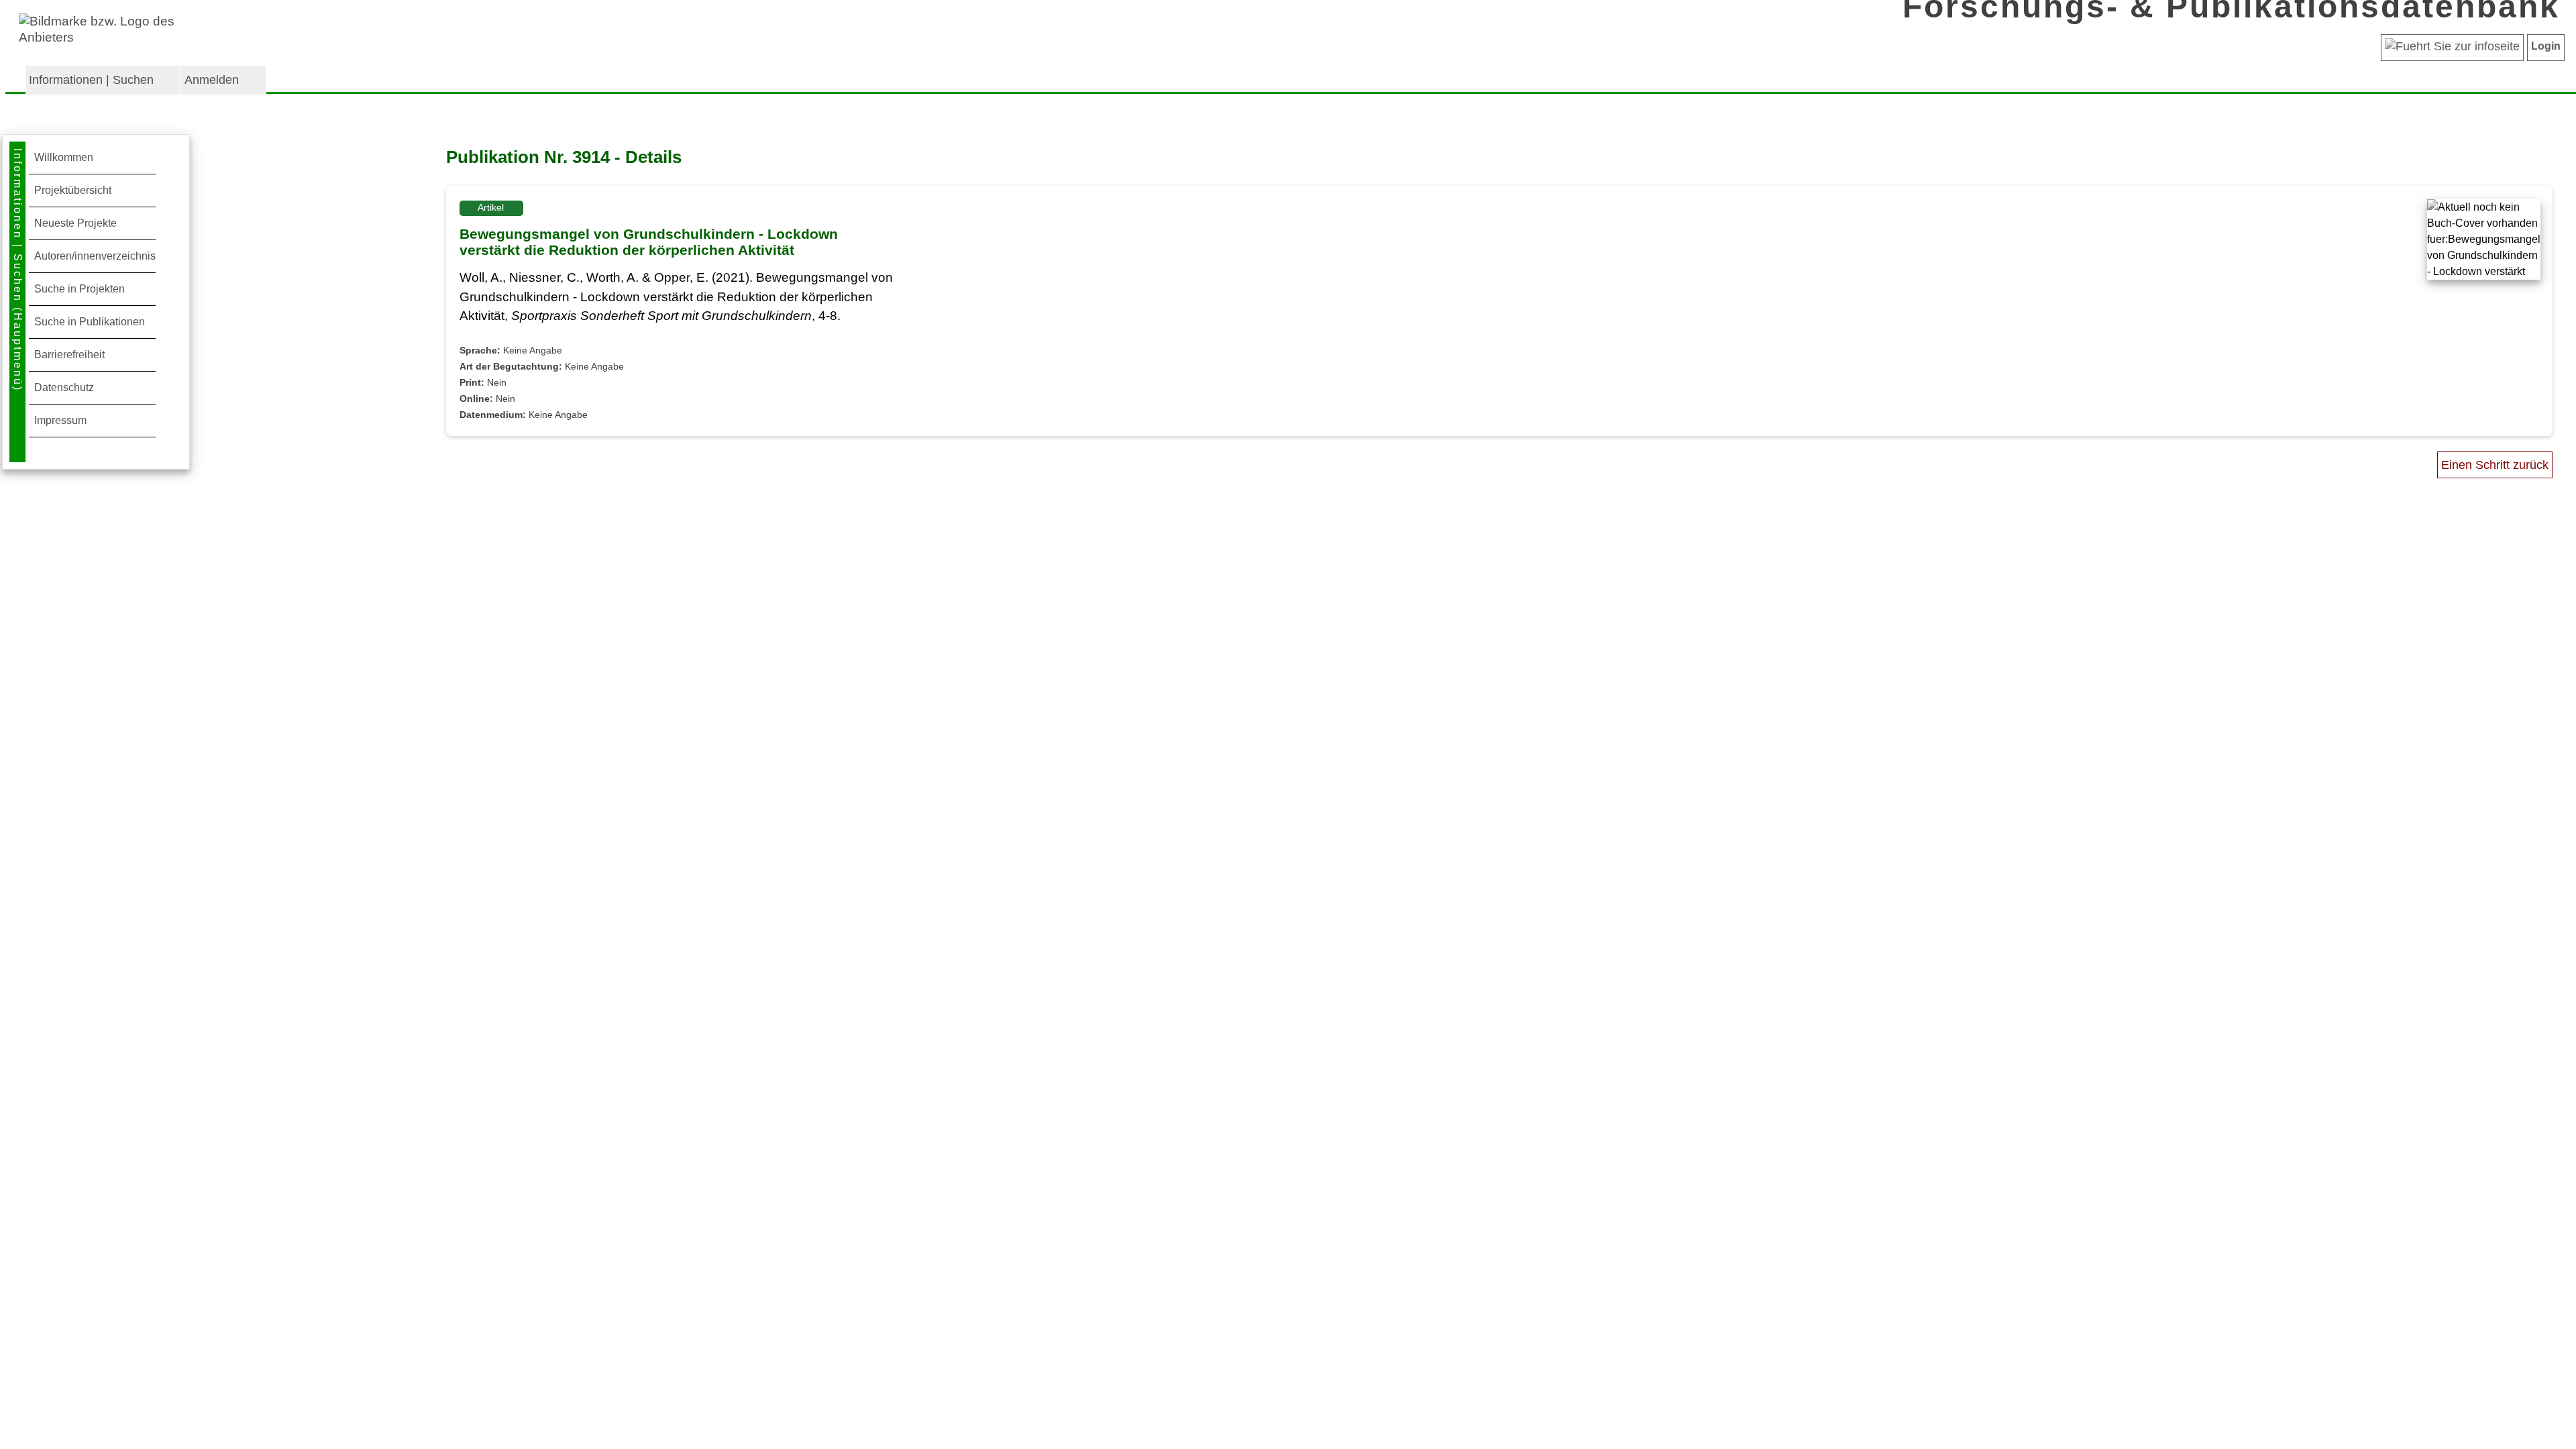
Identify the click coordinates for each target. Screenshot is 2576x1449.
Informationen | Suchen (91, 80)
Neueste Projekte (75, 223)
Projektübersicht (73, 190)
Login (2546, 46)
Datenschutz (64, 387)
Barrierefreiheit (69, 355)
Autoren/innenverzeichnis (95, 256)
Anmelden (212, 80)
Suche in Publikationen (90, 322)
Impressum (60, 420)
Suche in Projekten (79, 289)
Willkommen (64, 157)
